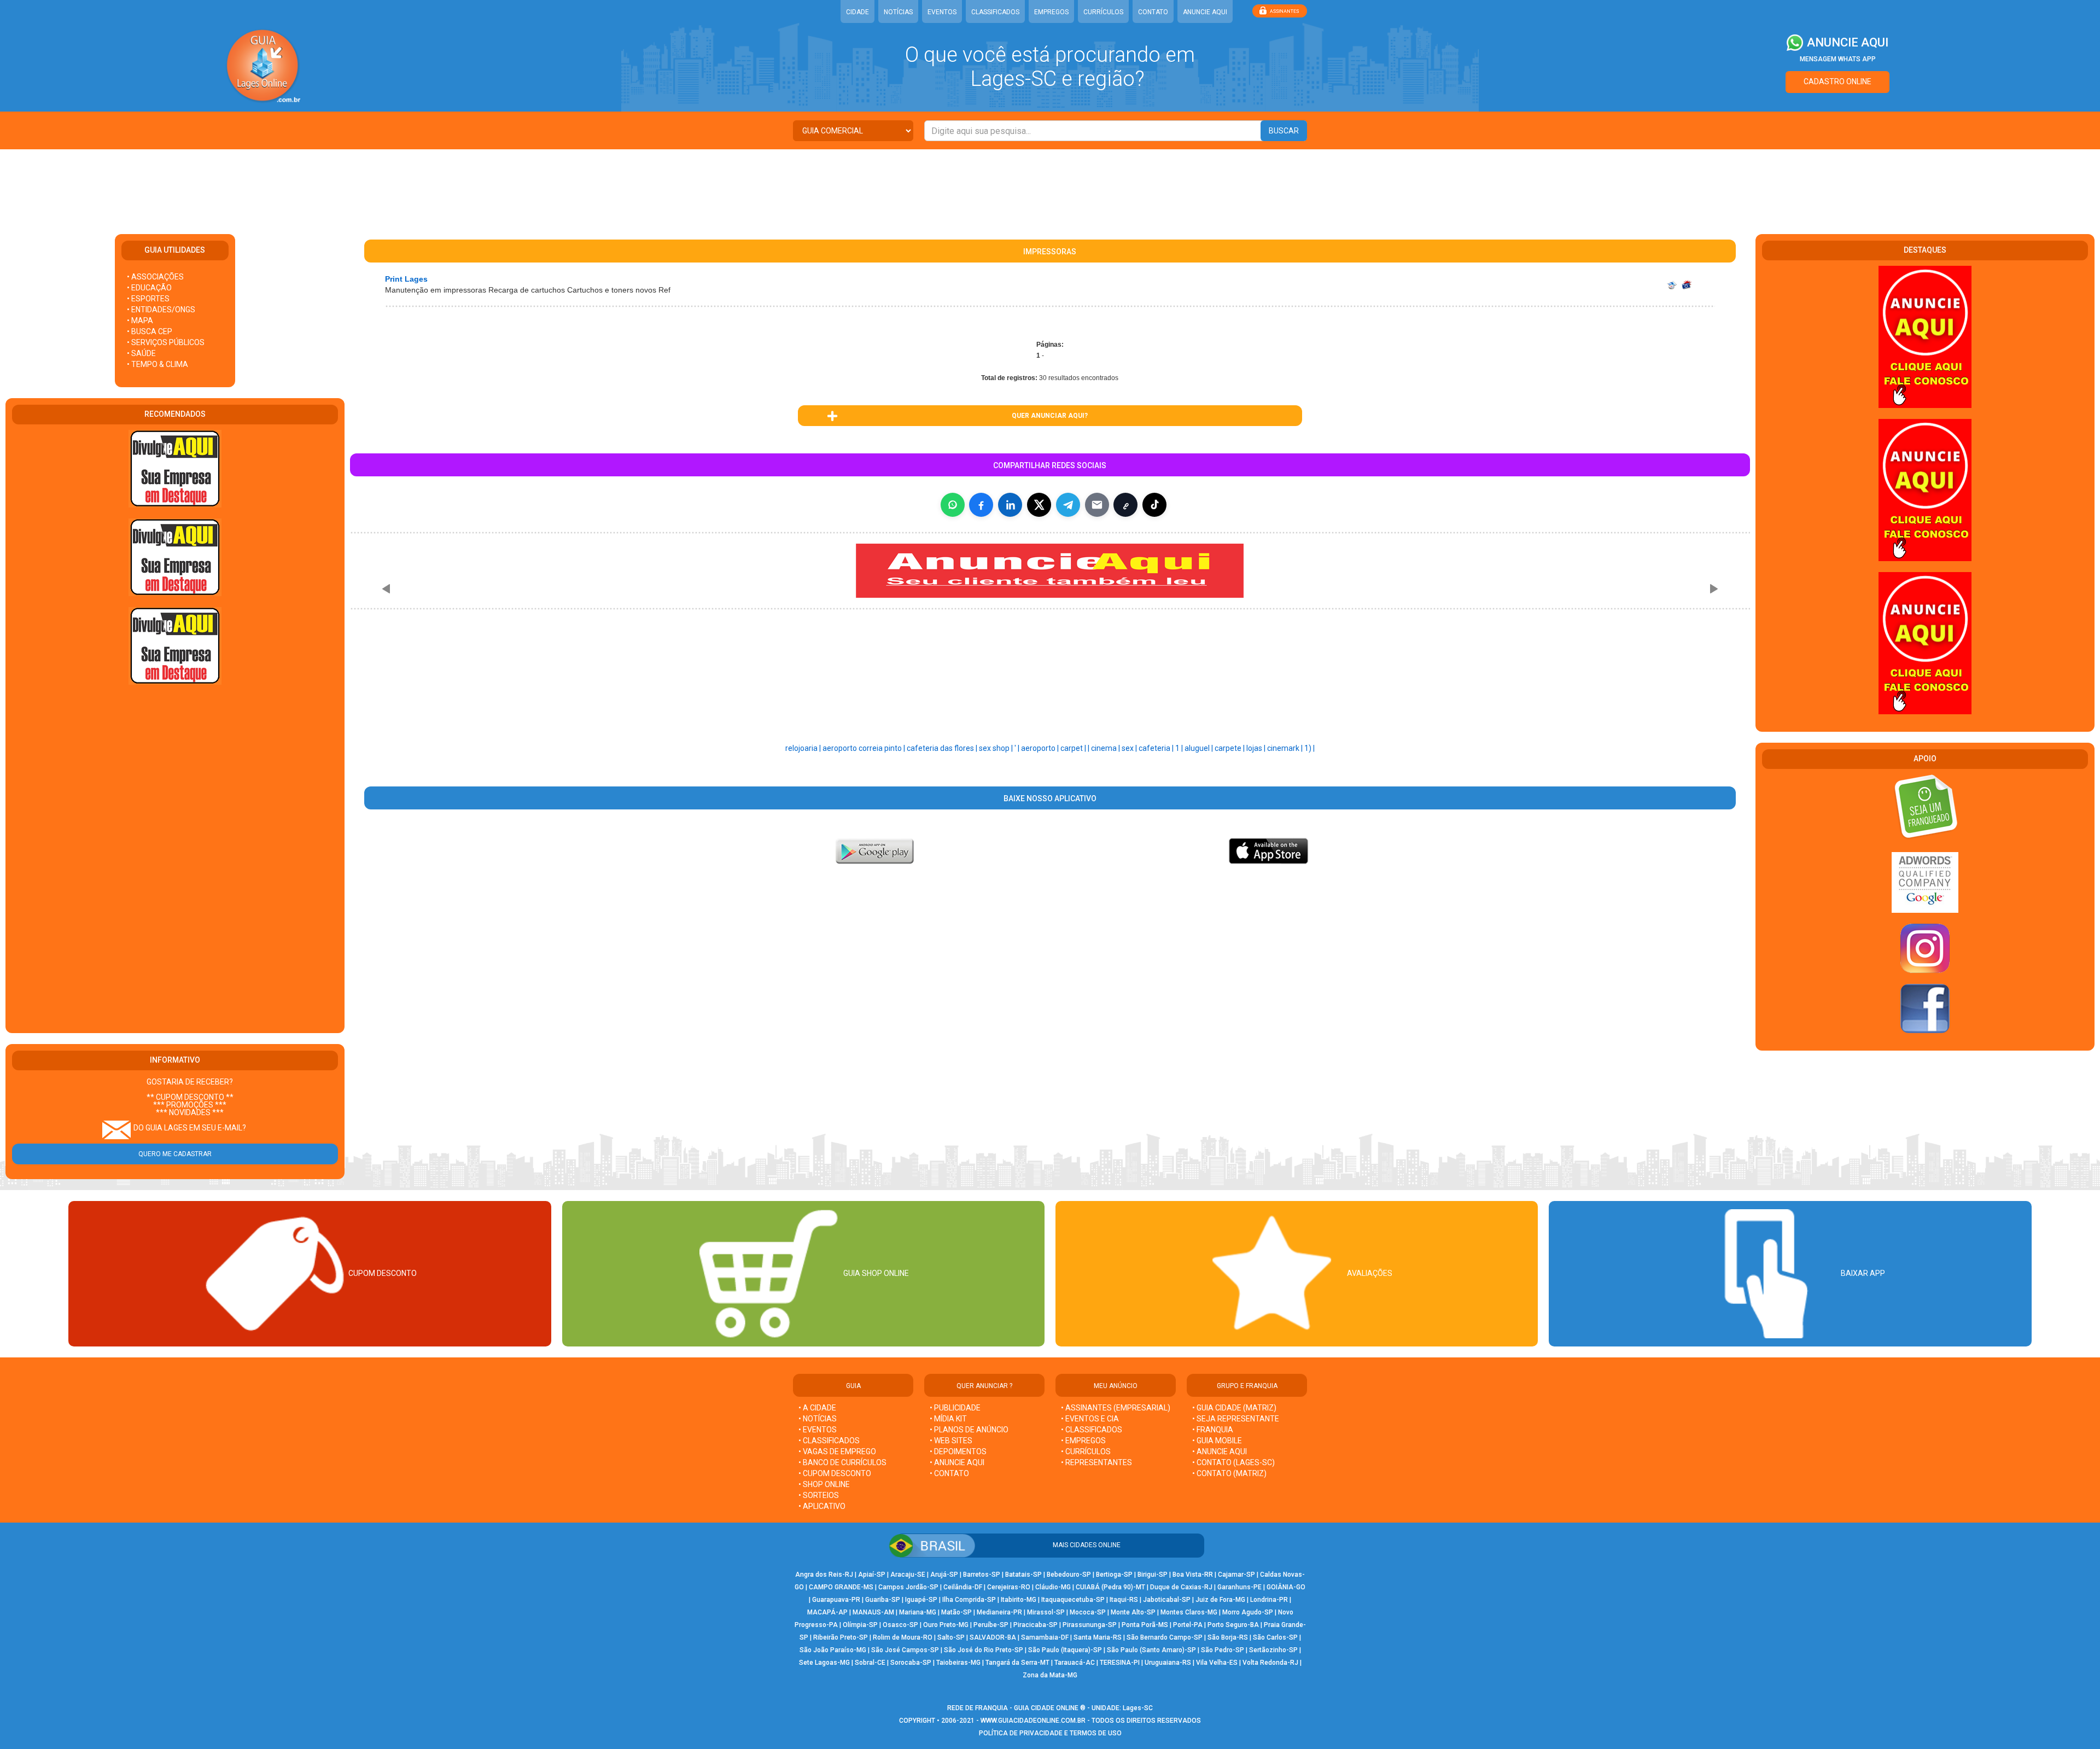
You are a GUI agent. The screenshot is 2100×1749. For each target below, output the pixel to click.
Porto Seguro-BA (1233, 1625)
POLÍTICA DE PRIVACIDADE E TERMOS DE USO (1050, 1733)
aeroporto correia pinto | (865, 748)
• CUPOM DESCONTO (835, 1473)
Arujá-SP (944, 1575)
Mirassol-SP (1046, 1612)
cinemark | (1286, 748)
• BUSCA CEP (150, 331)
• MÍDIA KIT (948, 1419)
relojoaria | (804, 748)
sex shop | (997, 748)
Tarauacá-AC (1075, 1663)
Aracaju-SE (908, 1575)
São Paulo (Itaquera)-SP (1065, 1650)
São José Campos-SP (905, 1650)
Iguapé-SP (921, 1600)
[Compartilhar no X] (1039, 505)
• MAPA (140, 320)
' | (1018, 748)
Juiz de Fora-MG (1220, 1600)
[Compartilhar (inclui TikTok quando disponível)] (1154, 505)
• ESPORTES (148, 299)
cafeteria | (1157, 748)
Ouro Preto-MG (946, 1625)
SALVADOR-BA (993, 1637)
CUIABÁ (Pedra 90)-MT (1110, 1587)
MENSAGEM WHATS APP (1838, 59)
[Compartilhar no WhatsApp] (953, 505)
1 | (1180, 748)
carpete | (1230, 748)
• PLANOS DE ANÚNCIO (969, 1430)
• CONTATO (949, 1473)
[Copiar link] (1125, 505)
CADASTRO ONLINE (1837, 81)
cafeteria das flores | (943, 748)
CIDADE (857, 12)
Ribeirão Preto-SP (841, 1637)
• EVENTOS (818, 1430)
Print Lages (406, 279)
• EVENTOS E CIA (1090, 1419)
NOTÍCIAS (898, 12)
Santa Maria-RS (1098, 1637)
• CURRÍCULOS (1086, 1451)
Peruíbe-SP (991, 1625)
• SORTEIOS (819, 1495)
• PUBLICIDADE (955, 1408)
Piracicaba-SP (1036, 1625)
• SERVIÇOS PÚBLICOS (166, 342)
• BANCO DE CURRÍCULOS (842, 1462)
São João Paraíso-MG (833, 1650)
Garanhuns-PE (1239, 1587)
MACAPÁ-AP (827, 1612)
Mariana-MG (918, 1612)
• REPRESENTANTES (1096, 1462)
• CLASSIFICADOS (829, 1441)
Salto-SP (951, 1637)
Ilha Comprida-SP (969, 1600)
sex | (1130, 748)
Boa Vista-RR (1193, 1575)
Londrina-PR (1269, 1600)
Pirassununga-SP (1090, 1625)
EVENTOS (942, 12)
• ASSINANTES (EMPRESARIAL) (1116, 1408)
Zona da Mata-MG (1050, 1675)
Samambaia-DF (1045, 1637)
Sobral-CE (870, 1663)
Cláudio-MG (1053, 1587)
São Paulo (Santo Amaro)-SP (1151, 1650)
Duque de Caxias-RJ (1181, 1587)
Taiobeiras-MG (958, 1663)
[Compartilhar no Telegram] (1068, 505)
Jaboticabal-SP (1167, 1600)
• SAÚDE (141, 353)
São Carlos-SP (1275, 1637)
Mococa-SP (1088, 1612)
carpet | (1074, 748)
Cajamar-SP (1236, 1575)
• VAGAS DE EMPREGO (837, 1451)
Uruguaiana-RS (1168, 1663)
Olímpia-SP (860, 1625)
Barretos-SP (982, 1575)
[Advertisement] (1050, 185)
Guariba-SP (883, 1600)
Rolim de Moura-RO (903, 1637)
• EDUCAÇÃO (149, 288)
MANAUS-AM (873, 1612)
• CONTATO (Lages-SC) (1233, 1462)
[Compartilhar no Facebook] (981, 505)
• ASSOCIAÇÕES (155, 277)
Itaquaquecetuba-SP (1073, 1600)
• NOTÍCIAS (818, 1419)
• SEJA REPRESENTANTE (1236, 1419)
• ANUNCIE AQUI (957, 1462)
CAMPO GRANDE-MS (841, 1587)
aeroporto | (1041, 748)
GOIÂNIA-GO (1286, 1587)
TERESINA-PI (1120, 1663)
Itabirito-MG (1019, 1600)
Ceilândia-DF (963, 1587)
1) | (1309, 748)
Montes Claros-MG (1189, 1612)
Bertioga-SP (1114, 1575)
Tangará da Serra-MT (1017, 1663)
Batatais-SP (1023, 1575)
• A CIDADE (817, 1408)
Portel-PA (1188, 1625)
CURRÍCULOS (1103, 12)
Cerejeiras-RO (1009, 1587)
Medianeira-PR (999, 1612)
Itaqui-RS (1124, 1600)
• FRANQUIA (1214, 1430)
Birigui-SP (1153, 1575)
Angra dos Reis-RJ (824, 1575)
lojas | (1257, 748)
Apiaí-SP (872, 1575)
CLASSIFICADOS (995, 12)
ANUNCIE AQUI (1205, 12)
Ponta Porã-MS (1145, 1625)
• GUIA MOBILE (1217, 1441)
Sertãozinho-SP (1273, 1650)
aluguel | (1200, 748)
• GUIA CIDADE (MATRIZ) (1234, 1408)
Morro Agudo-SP (1248, 1612)
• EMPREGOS (1083, 1441)
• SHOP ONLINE (824, 1484)
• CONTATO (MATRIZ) (1229, 1473)
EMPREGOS (1051, 12)
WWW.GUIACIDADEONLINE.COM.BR (1033, 1721)
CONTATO (1153, 12)
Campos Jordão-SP (908, 1587)
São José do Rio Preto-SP (984, 1650)
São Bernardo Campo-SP (1165, 1637)
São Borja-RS (1228, 1637)
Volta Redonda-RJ (1270, 1663)
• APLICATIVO (822, 1506)
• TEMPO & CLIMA (157, 364)
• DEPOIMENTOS (958, 1451)
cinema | (1106, 748)
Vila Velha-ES (1217, 1663)
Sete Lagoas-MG (824, 1663)
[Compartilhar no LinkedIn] (1010, 505)
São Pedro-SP (1223, 1650)
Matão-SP (956, 1612)
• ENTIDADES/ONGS (161, 310)
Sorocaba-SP (911, 1663)
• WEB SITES (951, 1441)
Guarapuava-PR (836, 1600)
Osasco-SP (900, 1625)
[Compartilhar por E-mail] (1097, 505)
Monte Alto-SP (1133, 1612)
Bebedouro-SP (1069, 1575)
